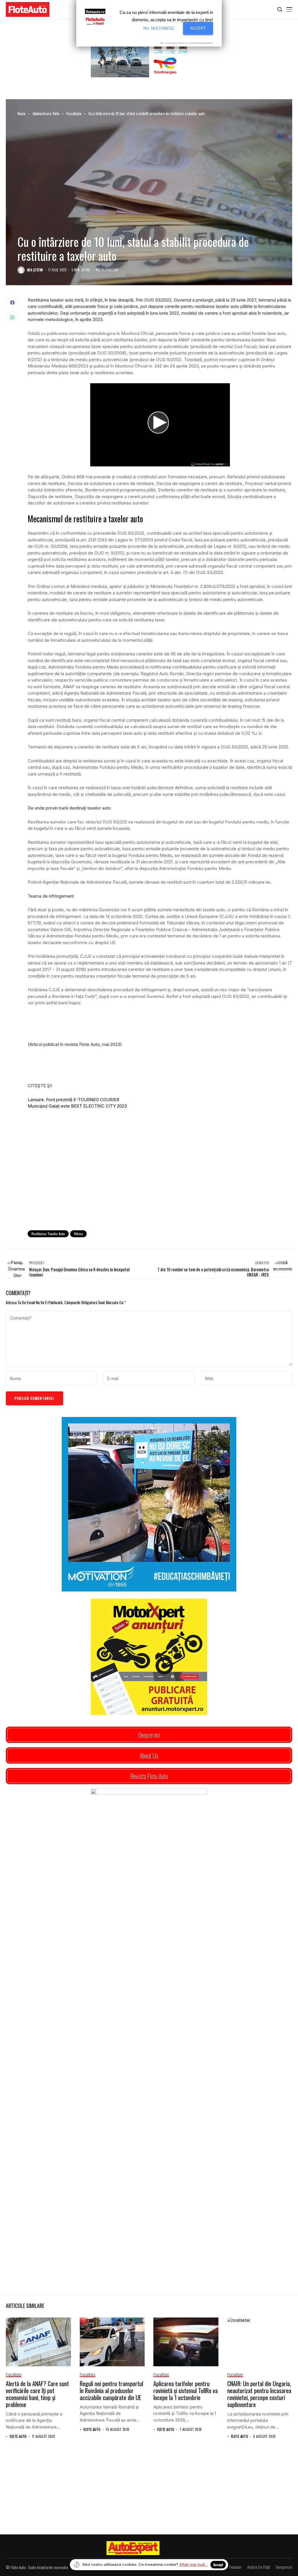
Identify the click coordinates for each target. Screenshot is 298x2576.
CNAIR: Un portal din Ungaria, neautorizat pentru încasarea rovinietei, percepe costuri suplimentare (259, 2394)
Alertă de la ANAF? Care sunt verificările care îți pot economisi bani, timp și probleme (37, 2394)
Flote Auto (18, 2437)
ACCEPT (198, 28)
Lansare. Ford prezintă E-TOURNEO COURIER (73, 1100)
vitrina (78, 1234)
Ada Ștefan (35, 270)
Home (22, 113)
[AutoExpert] (133, 2548)
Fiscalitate (74, 113)
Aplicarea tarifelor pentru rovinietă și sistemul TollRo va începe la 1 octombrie (186, 2390)
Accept (218, 2565)
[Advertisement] (160, 1178)
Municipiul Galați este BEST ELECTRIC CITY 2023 (77, 1106)
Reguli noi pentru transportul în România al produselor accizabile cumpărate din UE (111, 2390)
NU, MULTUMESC (159, 28)
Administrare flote (46, 113)
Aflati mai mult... (193, 2564)
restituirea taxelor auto (48, 1234)
